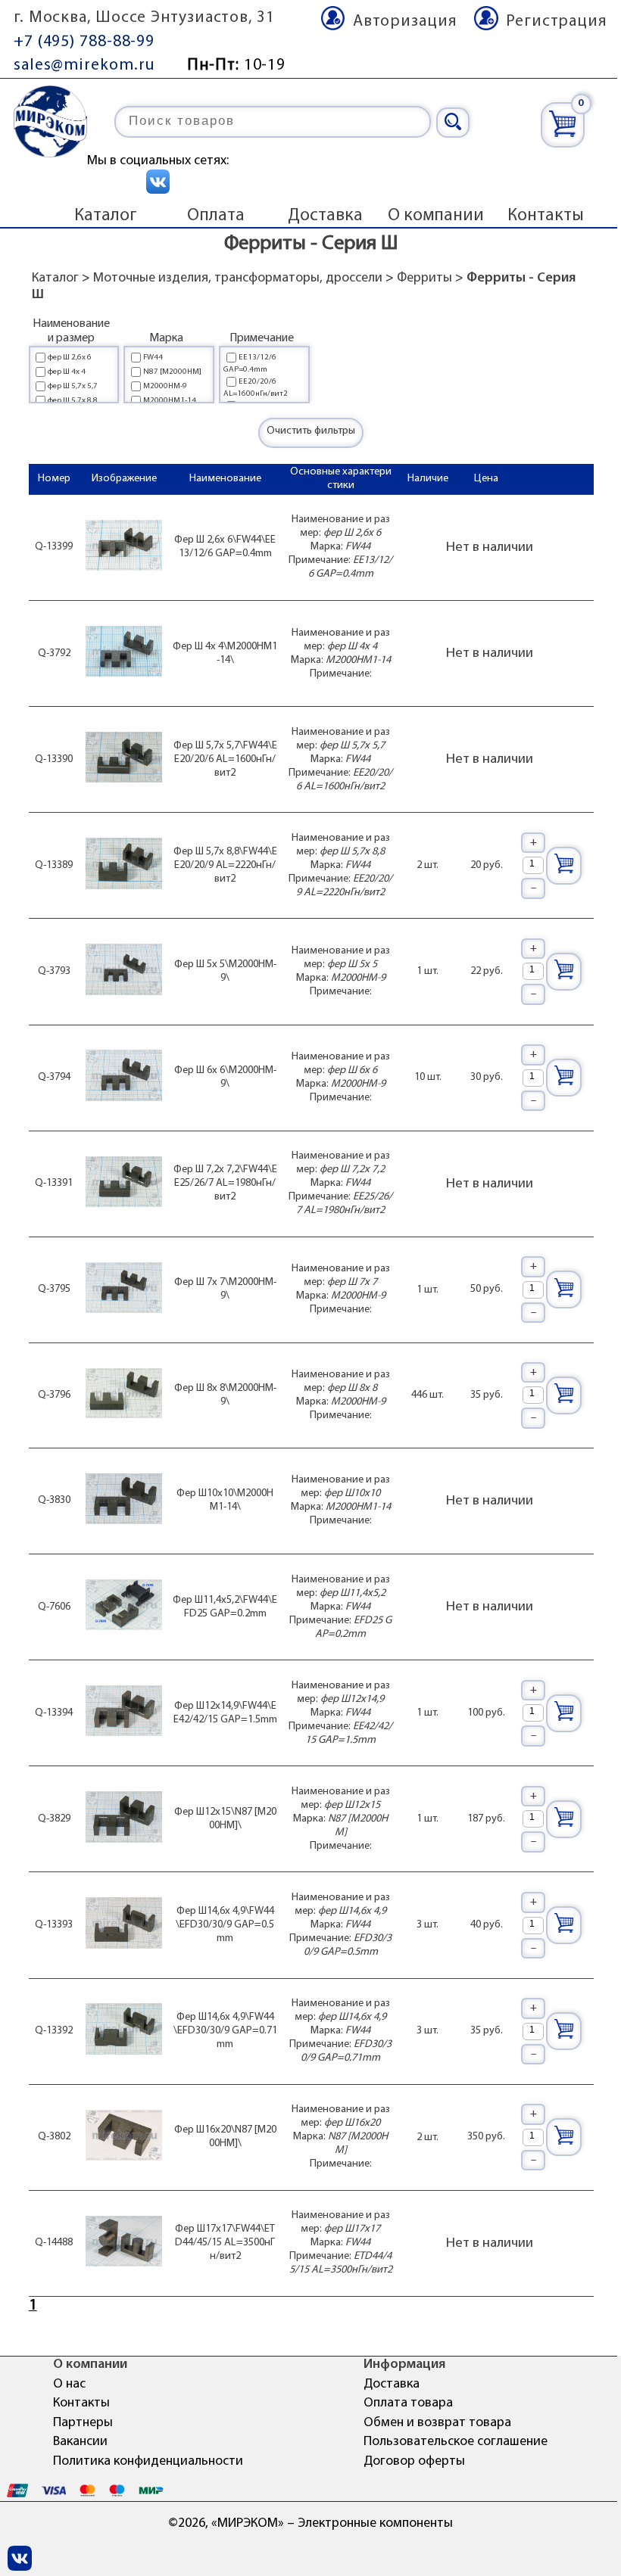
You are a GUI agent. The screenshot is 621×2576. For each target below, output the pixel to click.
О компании (436, 216)
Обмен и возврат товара (437, 2423)
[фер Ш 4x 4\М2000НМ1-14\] (124, 653)
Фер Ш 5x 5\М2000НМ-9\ (225, 971)
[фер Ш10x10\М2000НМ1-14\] (124, 1501)
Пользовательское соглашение (456, 2442)
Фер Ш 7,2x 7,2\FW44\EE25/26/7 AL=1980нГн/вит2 (225, 1183)
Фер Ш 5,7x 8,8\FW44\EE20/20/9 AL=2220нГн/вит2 (225, 865)
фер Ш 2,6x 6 (70, 358)
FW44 (153, 358)
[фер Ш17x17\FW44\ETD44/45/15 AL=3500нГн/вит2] (124, 2243)
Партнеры (83, 2423)
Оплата (216, 216)
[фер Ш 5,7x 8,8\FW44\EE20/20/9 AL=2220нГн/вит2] (124, 865)
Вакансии (80, 2442)
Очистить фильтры (311, 431)
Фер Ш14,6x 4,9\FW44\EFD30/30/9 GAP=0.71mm (225, 2031)
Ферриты (424, 278)
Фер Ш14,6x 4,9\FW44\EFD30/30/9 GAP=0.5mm (225, 1925)
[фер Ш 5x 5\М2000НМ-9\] (124, 971)
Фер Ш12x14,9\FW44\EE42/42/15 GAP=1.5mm (225, 1713)
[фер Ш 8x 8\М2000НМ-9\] (124, 1395)
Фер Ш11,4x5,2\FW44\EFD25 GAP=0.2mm (225, 1607)
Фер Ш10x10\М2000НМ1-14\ (225, 1500)
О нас (69, 2385)
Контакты (546, 216)
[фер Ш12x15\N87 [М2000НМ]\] (124, 1819)
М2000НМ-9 (165, 386)
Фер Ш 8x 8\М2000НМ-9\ (225, 1395)
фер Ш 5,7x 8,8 (73, 401)
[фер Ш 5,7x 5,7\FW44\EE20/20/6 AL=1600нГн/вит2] (124, 759)
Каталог (106, 216)
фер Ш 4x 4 (67, 372)
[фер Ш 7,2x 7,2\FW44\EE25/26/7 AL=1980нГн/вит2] (124, 1184)
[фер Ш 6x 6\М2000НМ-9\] (124, 1077)
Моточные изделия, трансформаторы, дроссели (238, 278)
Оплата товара (408, 2403)
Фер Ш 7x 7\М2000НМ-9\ (225, 1289)
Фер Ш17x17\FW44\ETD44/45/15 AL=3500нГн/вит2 (225, 2243)
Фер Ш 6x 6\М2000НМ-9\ (225, 1077)
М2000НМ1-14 (170, 401)
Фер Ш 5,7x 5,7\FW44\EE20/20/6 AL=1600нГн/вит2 (225, 759)
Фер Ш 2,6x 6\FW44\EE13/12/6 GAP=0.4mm (225, 547)
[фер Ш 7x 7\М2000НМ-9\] (124, 1290)
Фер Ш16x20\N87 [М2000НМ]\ (225, 2137)
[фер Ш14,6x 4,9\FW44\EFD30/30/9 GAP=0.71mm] (124, 2031)
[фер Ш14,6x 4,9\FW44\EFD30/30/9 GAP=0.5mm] (124, 1925)
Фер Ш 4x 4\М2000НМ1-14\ (225, 653)
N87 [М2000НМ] (172, 372)
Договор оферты (414, 2462)
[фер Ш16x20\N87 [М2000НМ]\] (124, 2137)
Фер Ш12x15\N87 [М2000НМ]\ (225, 1819)
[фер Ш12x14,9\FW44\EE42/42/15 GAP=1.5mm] (124, 1713)
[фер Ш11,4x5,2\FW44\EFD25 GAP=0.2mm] (124, 1607)
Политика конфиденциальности (148, 2462)
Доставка (325, 216)
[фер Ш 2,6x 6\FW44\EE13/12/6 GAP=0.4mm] (124, 548)
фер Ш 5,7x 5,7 (73, 386)
